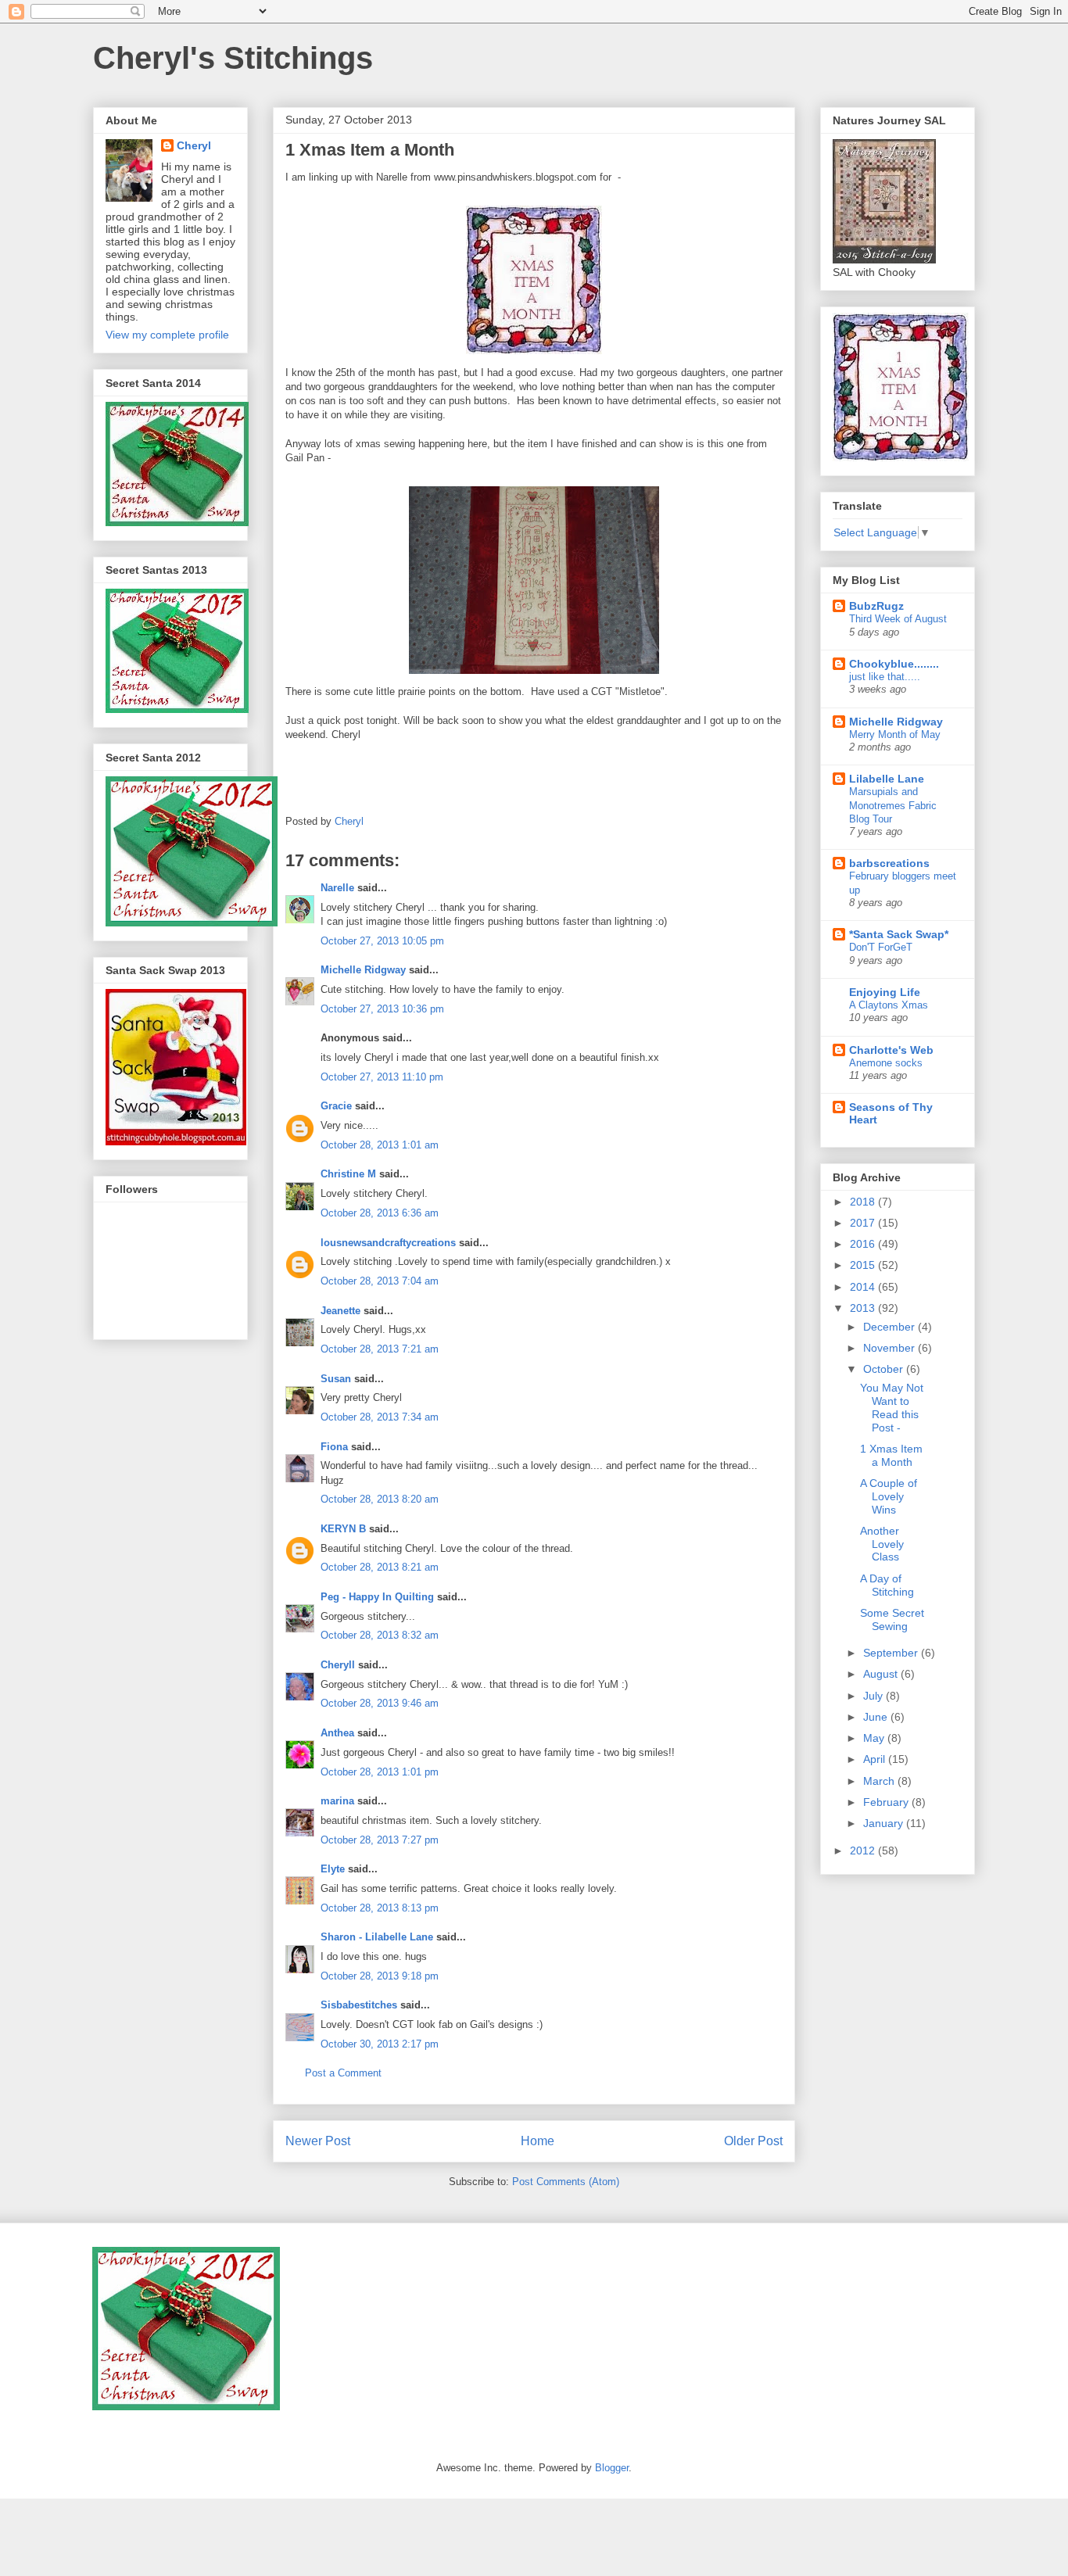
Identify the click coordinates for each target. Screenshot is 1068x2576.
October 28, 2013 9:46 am (380, 1703)
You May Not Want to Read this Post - (892, 1407)
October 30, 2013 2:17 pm (380, 2044)
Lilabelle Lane (887, 779)
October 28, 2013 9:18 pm (380, 1976)
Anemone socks (886, 1063)
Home (538, 2141)
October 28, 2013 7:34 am (380, 1417)
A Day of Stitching (887, 1585)
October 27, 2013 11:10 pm (382, 1077)
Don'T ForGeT (881, 947)
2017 (864, 1223)
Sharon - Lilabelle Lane (377, 1937)
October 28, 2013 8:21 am (380, 1567)
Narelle (337, 888)
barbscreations (889, 863)
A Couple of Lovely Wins (889, 1496)
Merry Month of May (895, 734)
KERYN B (343, 1529)
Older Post (753, 2141)
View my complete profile (167, 335)
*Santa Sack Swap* (899, 934)
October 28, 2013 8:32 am (380, 1635)
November (891, 1348)
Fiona (334, 1447)
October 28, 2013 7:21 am (380, 1349)
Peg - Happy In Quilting (377, 1597)
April (876, 1759)
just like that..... (885, 677)
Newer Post (318, 2141)
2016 (864, 1244)
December (891, 1327)
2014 (864, 1287)
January (885, 1823)
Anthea (337, 1733)
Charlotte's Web (891, 1050)
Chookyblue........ (894, 664)
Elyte (333, 1869)
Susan (336, 1379)
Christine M (348, 1174)
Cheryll (338, 1665)
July (874, 1696)
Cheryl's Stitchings (233, 58)
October (885, 1369)
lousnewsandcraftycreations (388, 1243)
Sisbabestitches (359, 2005)
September (892, 1653)
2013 (864, 1308)
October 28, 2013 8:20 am (380, 1499)
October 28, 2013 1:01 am (380, 1145)
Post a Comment (343, 2073)
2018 (864, 1202)
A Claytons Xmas (889, 1005)
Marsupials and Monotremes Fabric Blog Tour (893, 805)
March (880, 1781)
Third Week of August (898, 619)
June (877, 1717)
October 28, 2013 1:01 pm (380, 1772)
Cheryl (194, 145)
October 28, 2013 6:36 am (380, 1213)
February (887, 1802)
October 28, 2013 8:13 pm (380, 1908)
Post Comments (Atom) (566, 2182)
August (882, 1674)
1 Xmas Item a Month (891, 1455)
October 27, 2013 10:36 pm (382, 1009)
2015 (864, 1265)
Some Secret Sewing (892, 1619)
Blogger (612, 2468)
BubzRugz (876, 606)
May (875, 1738)
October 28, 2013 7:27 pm (380, 1840)
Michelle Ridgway (363, 970)
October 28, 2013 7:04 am (380, 1281)
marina (337, 1801)
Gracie (338, 1106)
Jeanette (340, 1311)
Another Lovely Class (882, 1544)
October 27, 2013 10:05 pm (382, 941)
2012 (864, 1850)
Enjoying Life (885, 992)
